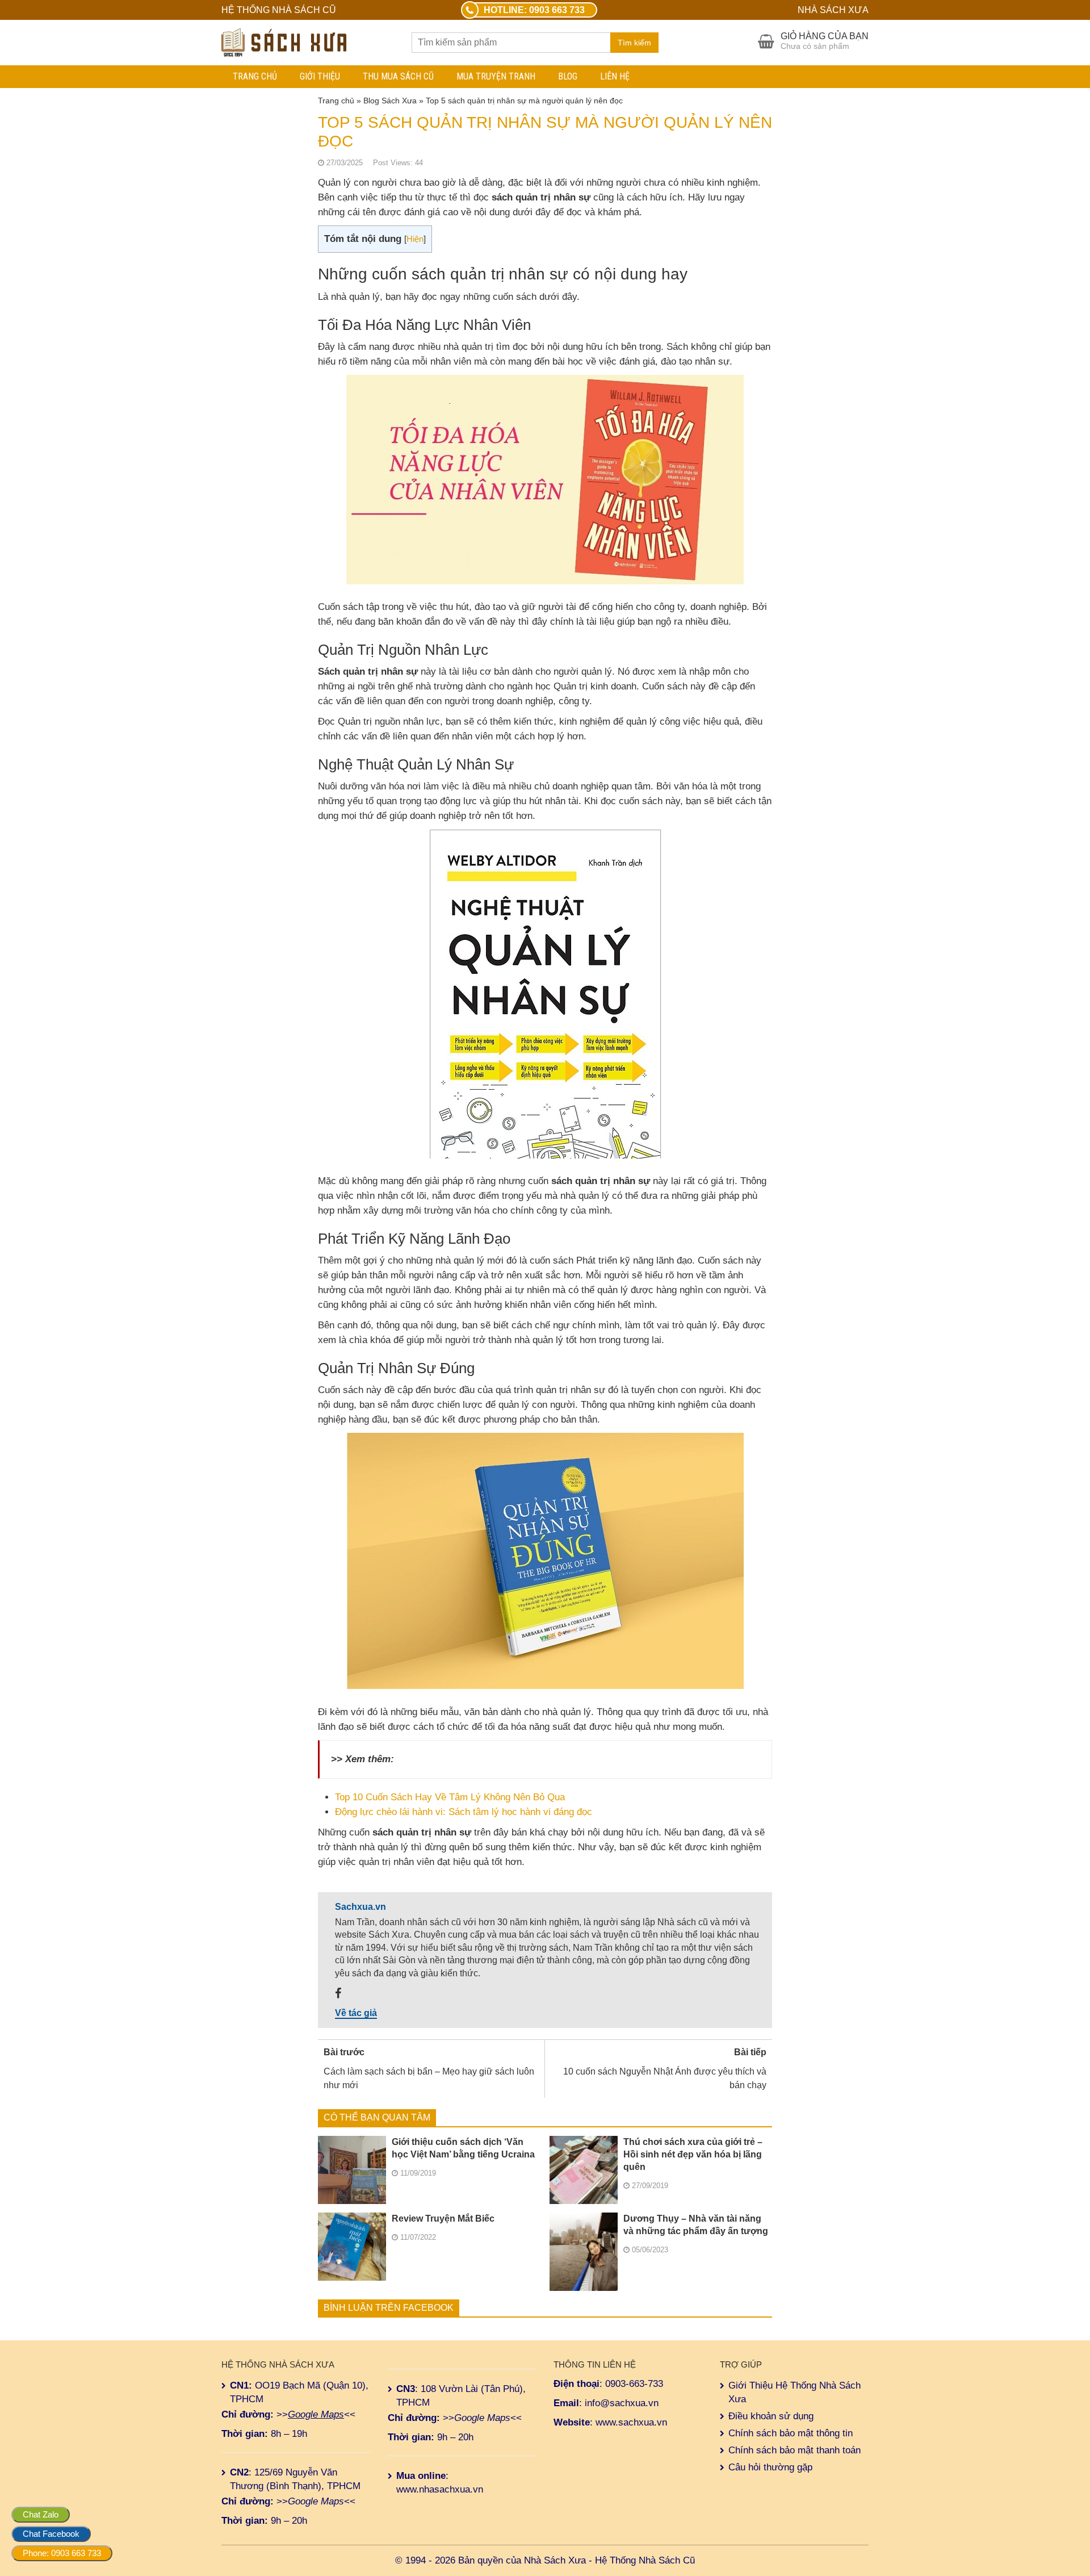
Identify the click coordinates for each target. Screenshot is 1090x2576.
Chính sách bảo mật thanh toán (795, 2450)
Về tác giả (356, 2013)
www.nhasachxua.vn (440, 2489)
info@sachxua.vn (622, 2403)
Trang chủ (255, 76)
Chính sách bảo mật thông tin (791, 2433)
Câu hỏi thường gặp (770, 2467)
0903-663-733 (634, 2384)
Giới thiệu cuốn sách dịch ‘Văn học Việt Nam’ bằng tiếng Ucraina (463, 2148)
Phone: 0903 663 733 (62, 2553)
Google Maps (316, 2414)
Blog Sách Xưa (390, 101)
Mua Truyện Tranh (496, 76)
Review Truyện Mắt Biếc (443, 2219)
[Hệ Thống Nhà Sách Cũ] (284, 41)
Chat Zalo (41, 2514)
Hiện (415, 239)
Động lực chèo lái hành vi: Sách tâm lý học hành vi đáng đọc (464, 1812)
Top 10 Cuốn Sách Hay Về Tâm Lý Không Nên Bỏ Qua (450, 1797)
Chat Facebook (51, 2534)
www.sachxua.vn (631, 2422)
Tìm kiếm (634, 43)
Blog (568, 76)
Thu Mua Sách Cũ (398, 76)
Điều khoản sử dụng (771, 2416)
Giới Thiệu (320, 76)
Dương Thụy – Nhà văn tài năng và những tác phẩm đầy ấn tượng (696, 2225)
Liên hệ (615, 76)
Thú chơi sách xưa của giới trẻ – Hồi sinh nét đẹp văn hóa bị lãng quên (693, 2154)
